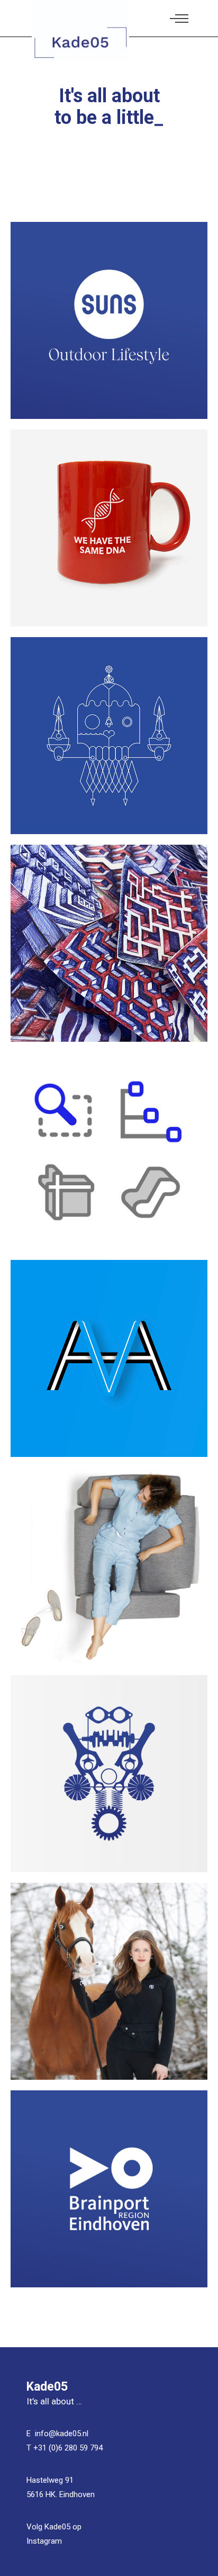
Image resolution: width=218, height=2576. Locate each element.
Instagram (44, 2541)
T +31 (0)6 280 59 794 (65, 2448)
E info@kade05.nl (57, 2434)
